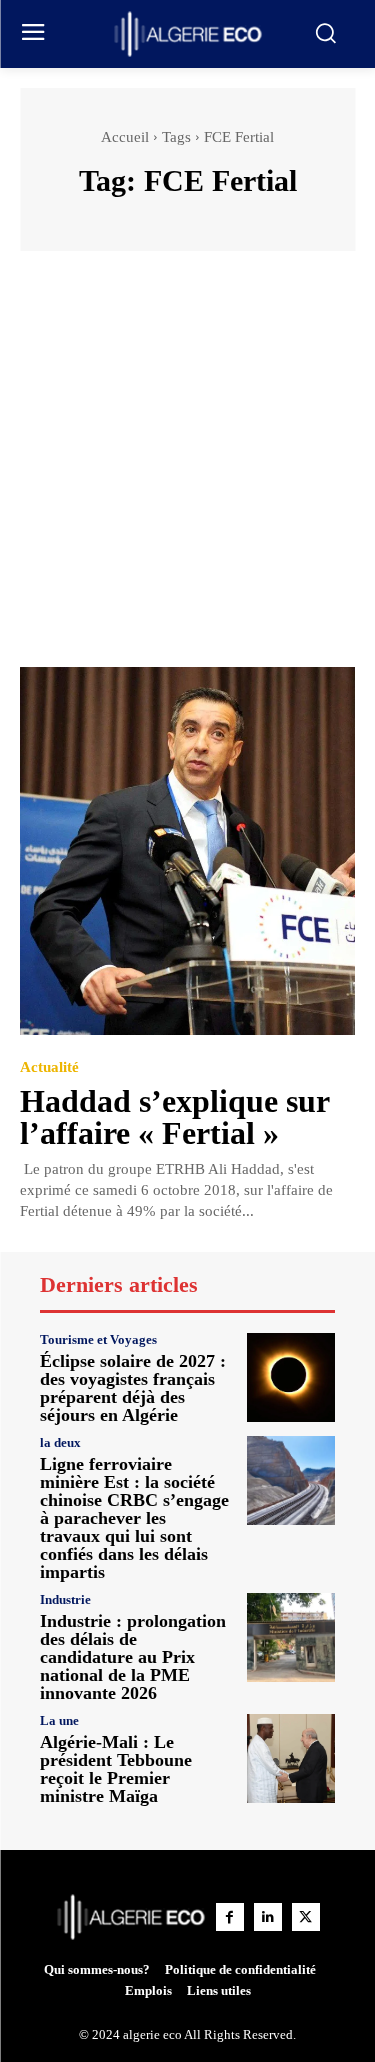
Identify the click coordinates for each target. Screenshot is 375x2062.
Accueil (125, 137)
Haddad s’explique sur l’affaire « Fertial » (175, 1117)
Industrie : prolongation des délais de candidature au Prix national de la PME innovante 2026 (133, 1657)
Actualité (49, 1067)
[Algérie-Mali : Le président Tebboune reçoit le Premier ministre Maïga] (291, 1758)
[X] (306, 1917)
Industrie (65, 1599)
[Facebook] (230, 1917)
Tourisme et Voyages (98, 1339)
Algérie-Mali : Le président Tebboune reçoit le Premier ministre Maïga (116, 1769)
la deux (60, 1442)
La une (59, 1720)
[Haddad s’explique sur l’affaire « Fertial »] (187, 851)
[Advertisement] (187, 468)
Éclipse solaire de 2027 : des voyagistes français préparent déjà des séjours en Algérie (133, 1388)
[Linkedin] (268, 1917)
